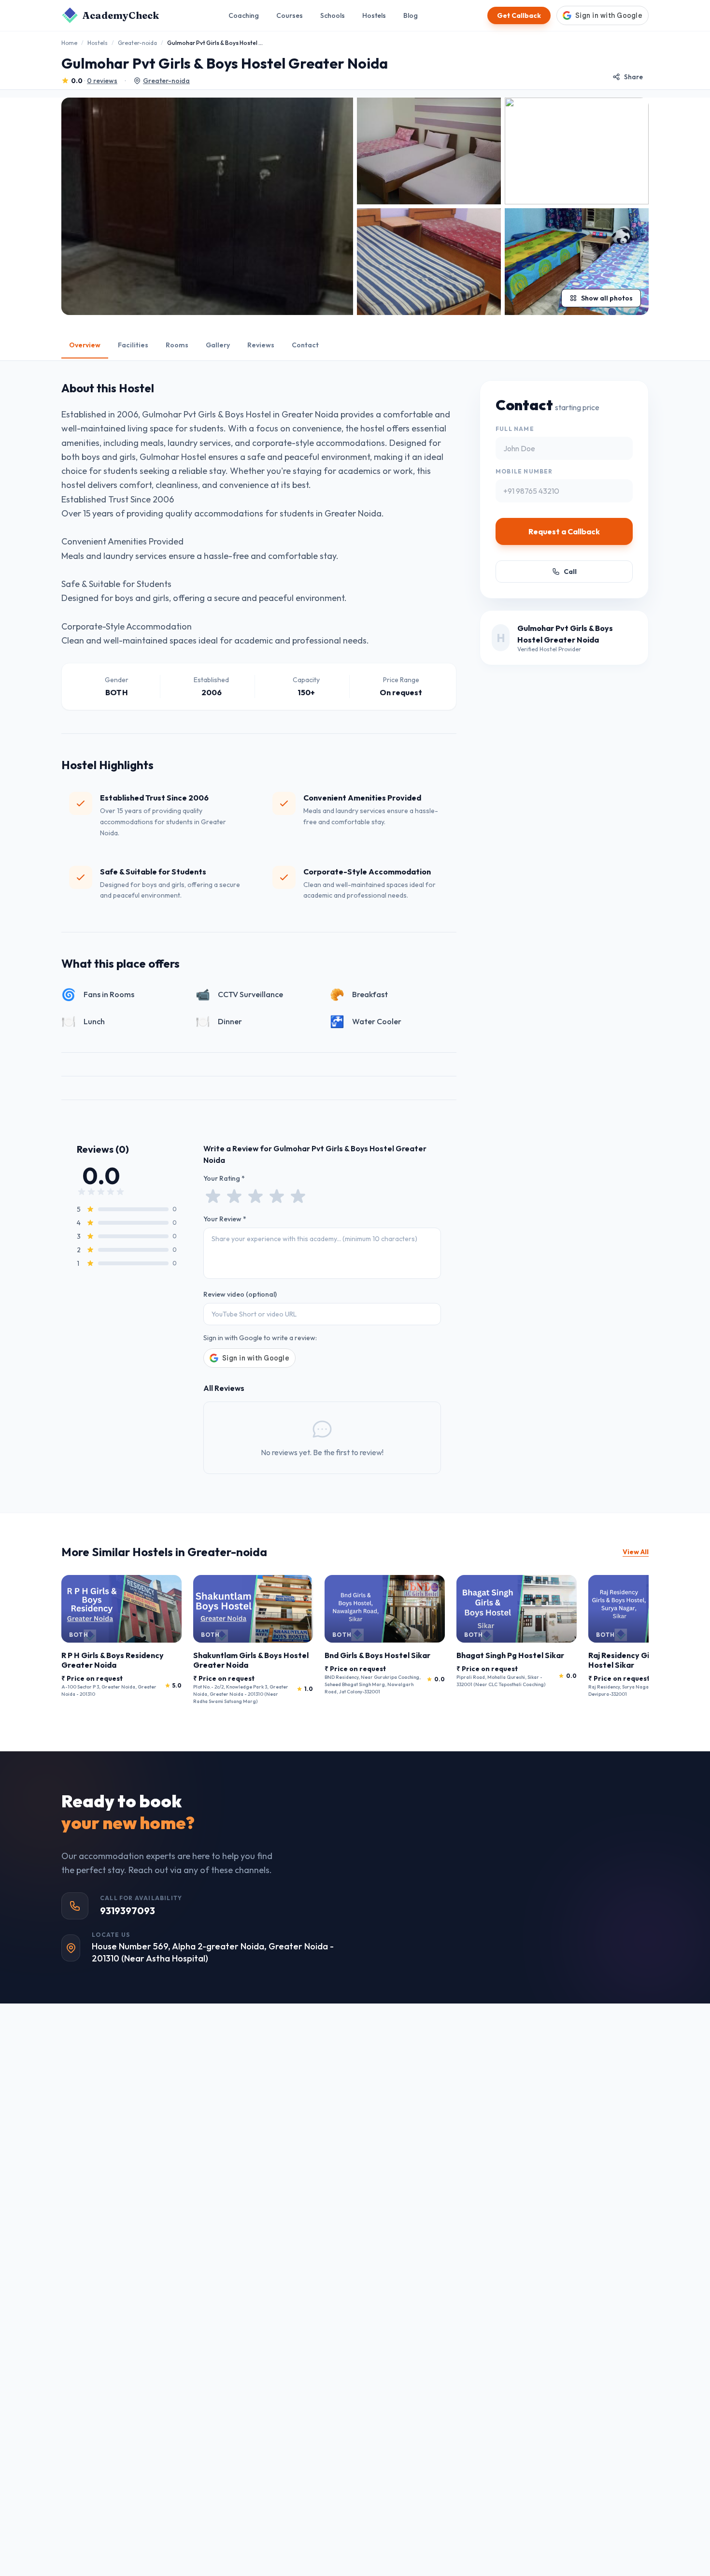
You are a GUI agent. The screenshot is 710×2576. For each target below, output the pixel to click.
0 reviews (102, 81)
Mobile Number (524, 471)
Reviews (261, 345)
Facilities (133, 345)
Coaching (244, 15)
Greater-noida (137, 43)
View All (636, 1552)
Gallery (218, 345)
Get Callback (519, 15)
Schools (333, 15)
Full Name (515, 429)
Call (570, 572)
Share (633, 77)
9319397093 (128, 1911)
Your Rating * (224, 1178)
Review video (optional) (240, 1294)
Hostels (374, 15)
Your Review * (225, 1219)
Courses (290, 15)
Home (69, 43)
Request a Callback (564, 531)
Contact (305, 345)
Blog (411, 15)
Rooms (177, 345)
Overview (85, 345)
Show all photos (607, 298)
